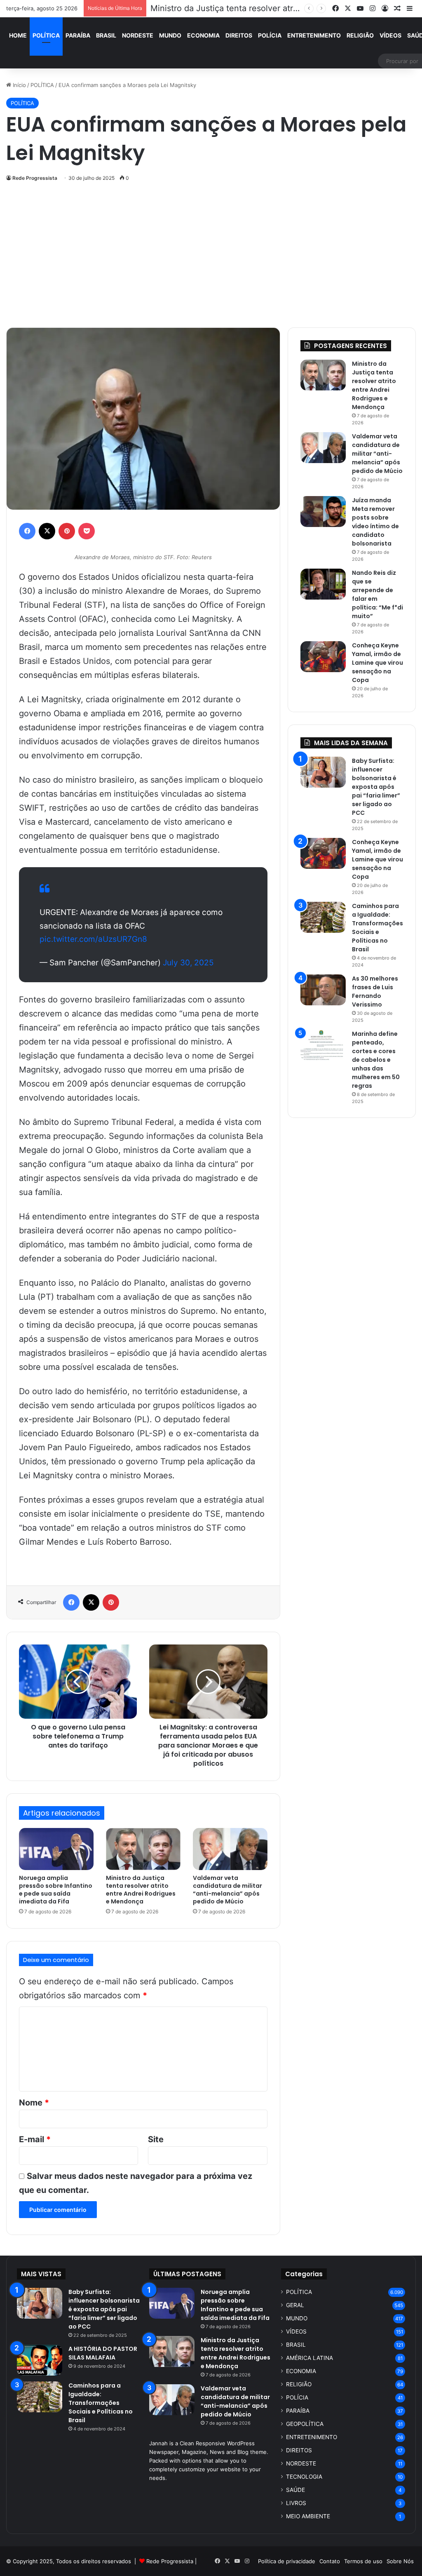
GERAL (295, 2305)
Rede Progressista (35, 178)
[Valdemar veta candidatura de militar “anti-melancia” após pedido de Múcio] (230, 1849)
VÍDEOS (390, 35)
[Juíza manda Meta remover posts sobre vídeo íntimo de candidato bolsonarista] (323, 512)
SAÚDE (295, 2490)
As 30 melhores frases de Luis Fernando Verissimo (375, 992)
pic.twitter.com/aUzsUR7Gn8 (93, 939)
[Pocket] (87, 531)
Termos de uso (363, 2561)
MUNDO (170, 35)
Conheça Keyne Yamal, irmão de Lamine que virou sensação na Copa (377, 663)
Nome (34, 2103)
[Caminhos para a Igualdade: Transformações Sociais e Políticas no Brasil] (323, 917)
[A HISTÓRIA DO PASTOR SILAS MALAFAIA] (40, 2360)
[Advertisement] (211, 253)
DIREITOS (239, 35)
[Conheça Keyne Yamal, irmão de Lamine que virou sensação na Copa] (323, 657)
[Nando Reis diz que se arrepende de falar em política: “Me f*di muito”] (323, 584)
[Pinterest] (67, 531)
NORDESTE (138, 35)
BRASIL (106, 35)
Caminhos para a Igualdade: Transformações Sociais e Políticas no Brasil (377, 928)
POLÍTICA (46, 35)
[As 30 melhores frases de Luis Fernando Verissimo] (323, 990)
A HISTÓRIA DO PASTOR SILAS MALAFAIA (103, 2353)
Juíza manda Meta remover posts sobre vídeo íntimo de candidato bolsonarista (375, 522)
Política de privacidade (287, 2561)
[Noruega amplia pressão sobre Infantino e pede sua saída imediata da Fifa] (56, 1849)
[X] (47, 531)
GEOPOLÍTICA (305, 2424)
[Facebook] (27, 531)
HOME (18, 35)
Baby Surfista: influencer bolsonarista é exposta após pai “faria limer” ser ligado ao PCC (376, 787)
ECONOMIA (203, 35)
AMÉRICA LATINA (309, 2358)
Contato (330, 2561)
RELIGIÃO (360, 35)
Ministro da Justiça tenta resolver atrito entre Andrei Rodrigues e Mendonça (141, 1890)
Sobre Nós (400, 2561)
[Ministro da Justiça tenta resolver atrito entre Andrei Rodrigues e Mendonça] (143, 1849)
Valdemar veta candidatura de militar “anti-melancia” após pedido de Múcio (227, 1890)
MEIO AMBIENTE (308, 2516)
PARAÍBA (78, 35)
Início (19, 85)
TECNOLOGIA (304, 2477)
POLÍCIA (270, 35)
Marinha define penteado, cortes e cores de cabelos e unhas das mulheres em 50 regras (376, 1060)
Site (156, 2139)
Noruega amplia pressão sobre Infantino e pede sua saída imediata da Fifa (56, 1890)
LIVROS (296, 2503)
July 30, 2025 (188, 963)
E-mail (35, 2139)
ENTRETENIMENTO (314, 35)
